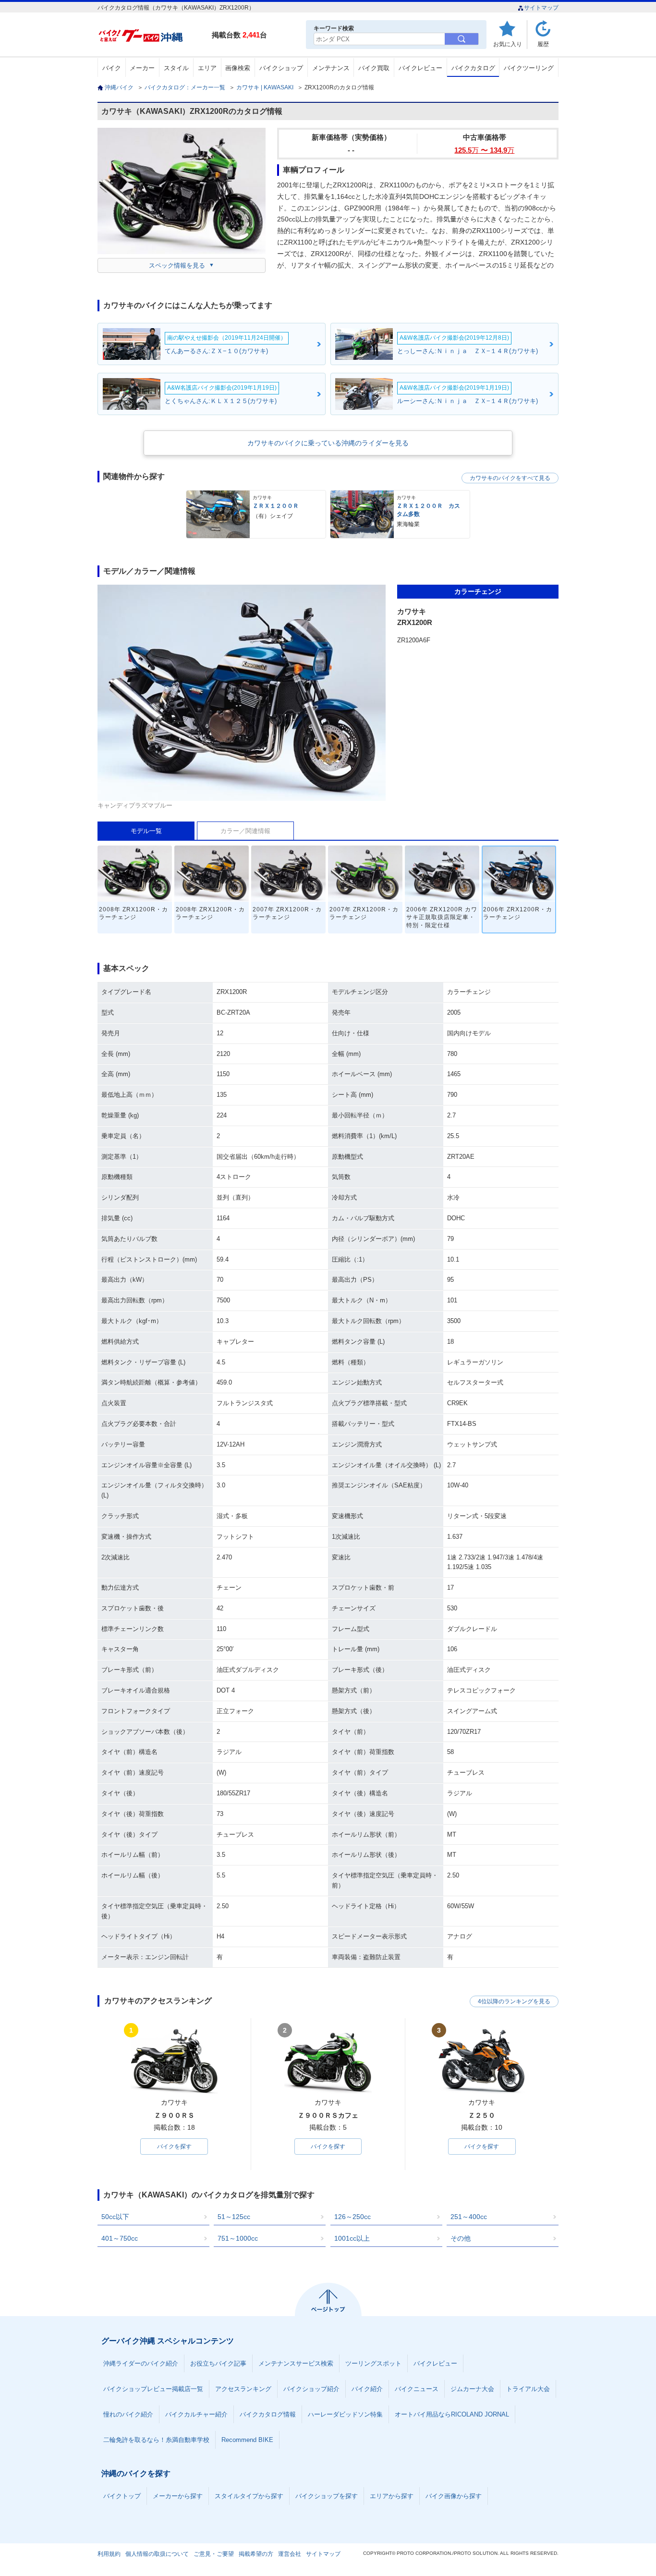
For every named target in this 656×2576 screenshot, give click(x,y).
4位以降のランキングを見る (514, 2001)
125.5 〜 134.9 (484, 150)
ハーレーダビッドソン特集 (345, 2414)
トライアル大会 (528, 2389)
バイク (112, 68)
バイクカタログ (473, 68)
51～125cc (234, 2217)
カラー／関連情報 (245, 831)
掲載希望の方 (256, 2554)
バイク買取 (374, 68)
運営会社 (290, 2554)
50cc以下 (115, 2217)
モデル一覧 (146, 831)
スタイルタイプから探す (249, 2496)
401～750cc (120, 2238)
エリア (207, 68)
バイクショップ (281, 68)
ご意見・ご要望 (214, 2554)
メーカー (142, 68)
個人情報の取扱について (157, 2554)
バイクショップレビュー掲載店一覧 (153, 2389)
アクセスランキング (243, 2389)
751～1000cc (238, 2238)
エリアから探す (392, 2496)
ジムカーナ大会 (472, 2389)
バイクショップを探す (327, 2496)
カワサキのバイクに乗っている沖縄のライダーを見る (328, 443)
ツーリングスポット (373, 2363)
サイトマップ (541, 8)
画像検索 (238, 68)
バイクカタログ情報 (268, 2414)
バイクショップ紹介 (311, 2389)
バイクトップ (122, 2496)
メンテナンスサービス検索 (296, 2363)
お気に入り (508, 44)
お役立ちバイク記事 (218, 2363)
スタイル (176, 68)
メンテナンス (331, 68)
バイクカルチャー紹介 (196, 2414)
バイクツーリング (529, 68)
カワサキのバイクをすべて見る (510, 478)
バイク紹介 (367, 2389)
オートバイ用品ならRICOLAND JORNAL (452, 2414)
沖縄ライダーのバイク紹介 (141, 2363)
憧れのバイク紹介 (128, 2414)
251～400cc (469, 2217)
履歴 (543, 44)
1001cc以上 (352, 2238)
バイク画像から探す (454, 2496)
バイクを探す (174, 2147)
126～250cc (352, 2217)
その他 (461, 2238)
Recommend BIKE (247, 2440)
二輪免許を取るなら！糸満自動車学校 (156, 2440)
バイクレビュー (420, 68)
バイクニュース (417, 2389)
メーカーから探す (178, 2496)
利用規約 (109, 2554)
